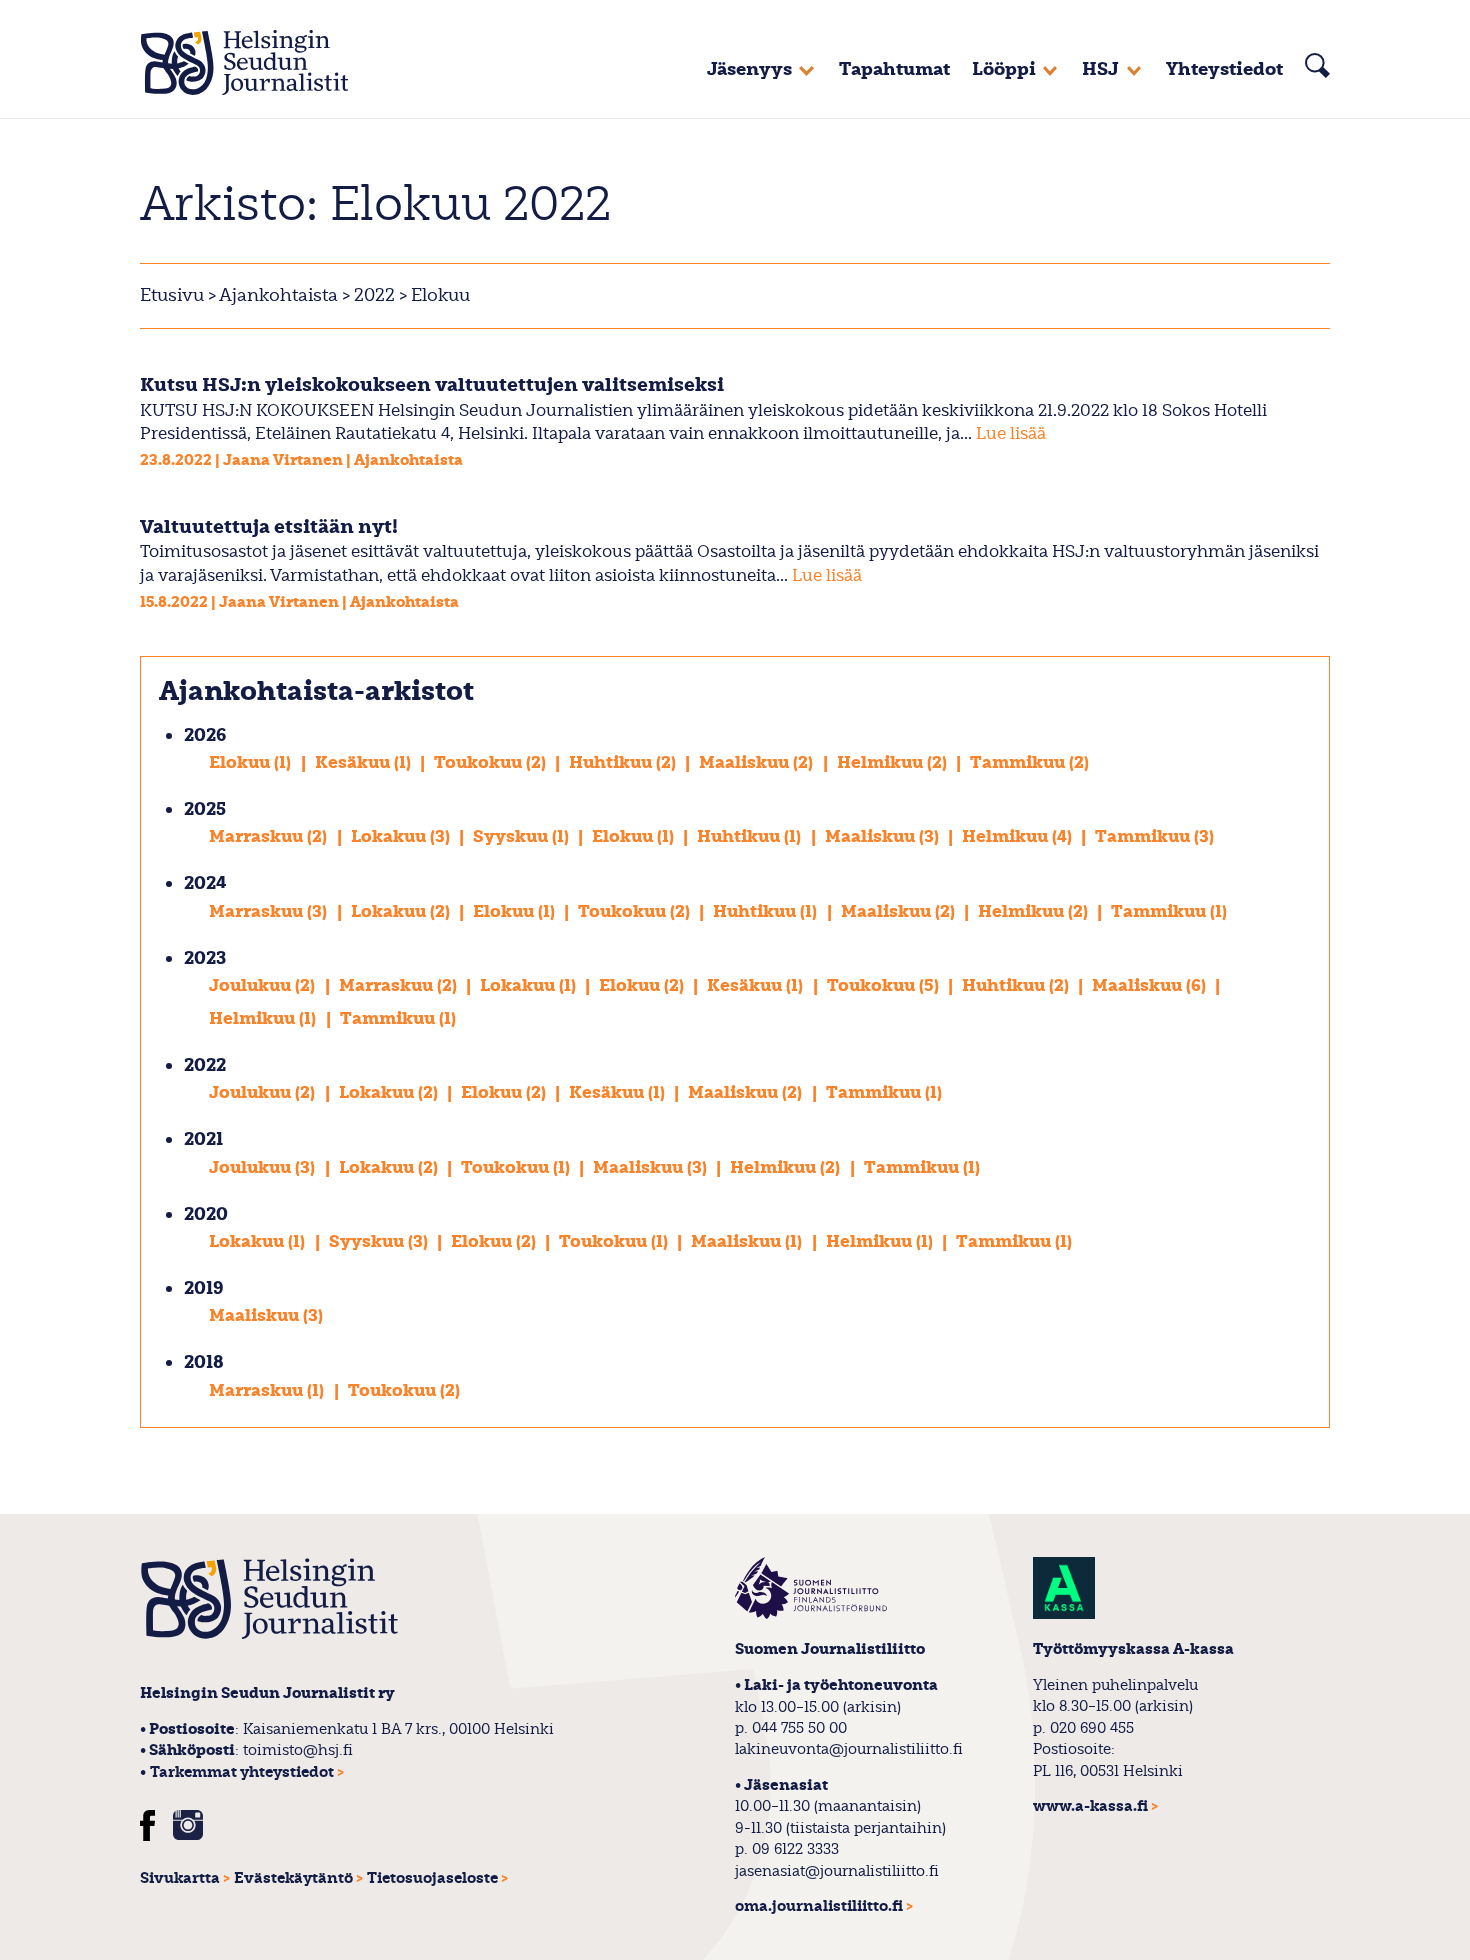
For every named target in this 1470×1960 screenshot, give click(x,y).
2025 (205, 809)
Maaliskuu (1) (748, 1241)
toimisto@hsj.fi (298, 1750)
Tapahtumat (894, 69)
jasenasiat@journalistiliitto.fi (837, 1871)
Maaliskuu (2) (758, 762)
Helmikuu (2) (894, 762)
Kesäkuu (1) (365, 762)
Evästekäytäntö (293, 1878)
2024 (205, 883)
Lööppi (1004, 69)
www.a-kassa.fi (1090, 1806)
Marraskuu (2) (270, 836)
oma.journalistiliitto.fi (819, 1906)
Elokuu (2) (643, 985)
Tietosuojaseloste (432, 1878)
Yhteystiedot (1224, 69)
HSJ (1100, 69)
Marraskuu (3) (270, 911)
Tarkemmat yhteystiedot (242, 1772)
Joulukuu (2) (264, 985)
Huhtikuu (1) (751, 836)
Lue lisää (1011, 433)
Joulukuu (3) (264, 1167)
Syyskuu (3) (380, 1241)
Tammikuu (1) (1169, 911)
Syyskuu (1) (523, 836)
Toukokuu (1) (517, 1167)
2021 (203, 1139)
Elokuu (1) (252, 762)
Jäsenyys (749, 69)
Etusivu (172, 295)
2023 (205, 958)
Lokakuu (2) (402, 911)
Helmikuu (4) (1019, 836)
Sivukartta (180, 1878)
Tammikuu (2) (1029, 762)
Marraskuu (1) (268, 1390)
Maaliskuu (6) (1151, 985)
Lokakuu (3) (402, 836)
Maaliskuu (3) (884, 836)
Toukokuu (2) (492, 762)
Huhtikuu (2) (624, 762)
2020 (206, 1214)
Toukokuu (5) (885, 985)
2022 (372, 295)
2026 (205, 735)
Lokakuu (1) (530, 985)
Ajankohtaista (278, 295)
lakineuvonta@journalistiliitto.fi (849, 1749)
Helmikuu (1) (264, 1018)
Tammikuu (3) (1154, 836)
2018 (204, 1362)
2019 (204, 1288)
